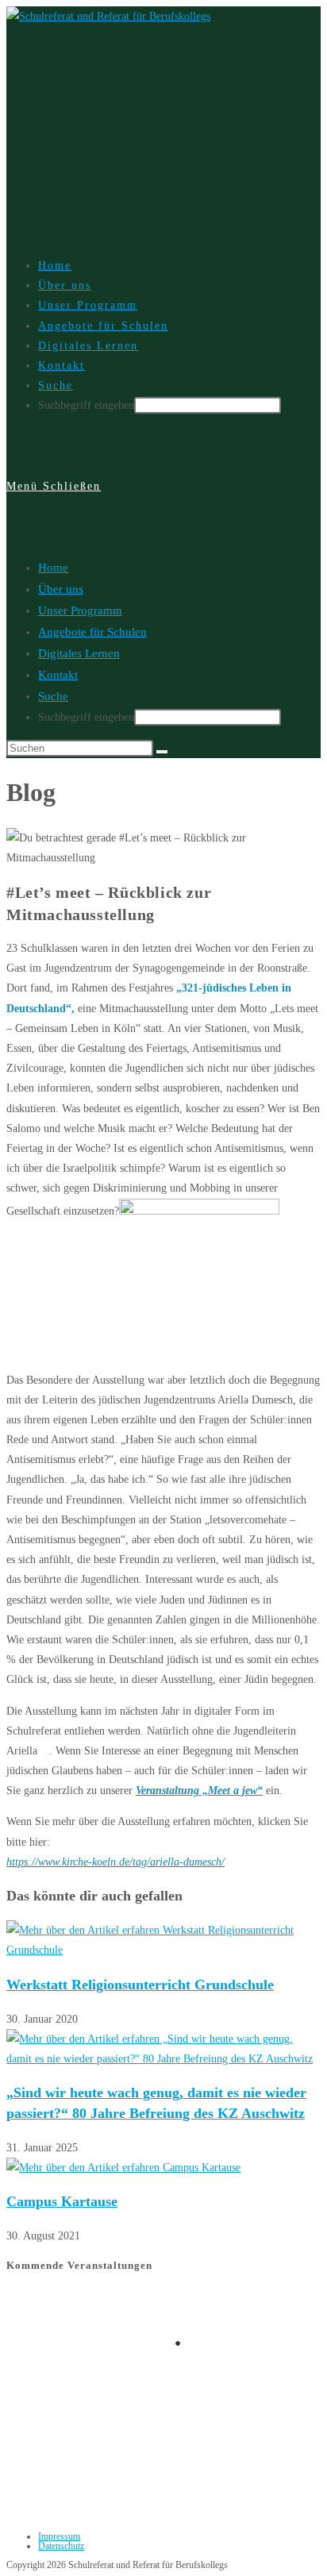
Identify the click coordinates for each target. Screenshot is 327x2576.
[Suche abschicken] (162, 752)
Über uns (61, 589)
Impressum (59, 2536)
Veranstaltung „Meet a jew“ (199, 1790)
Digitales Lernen (79, 653)
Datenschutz (61, 2546)
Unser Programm (80, 610)
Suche (53, 696)
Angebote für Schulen (92, 632)
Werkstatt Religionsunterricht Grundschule (140, 1985)
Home (53, 568)
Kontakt (58, 675)
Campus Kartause (62, 2201)
